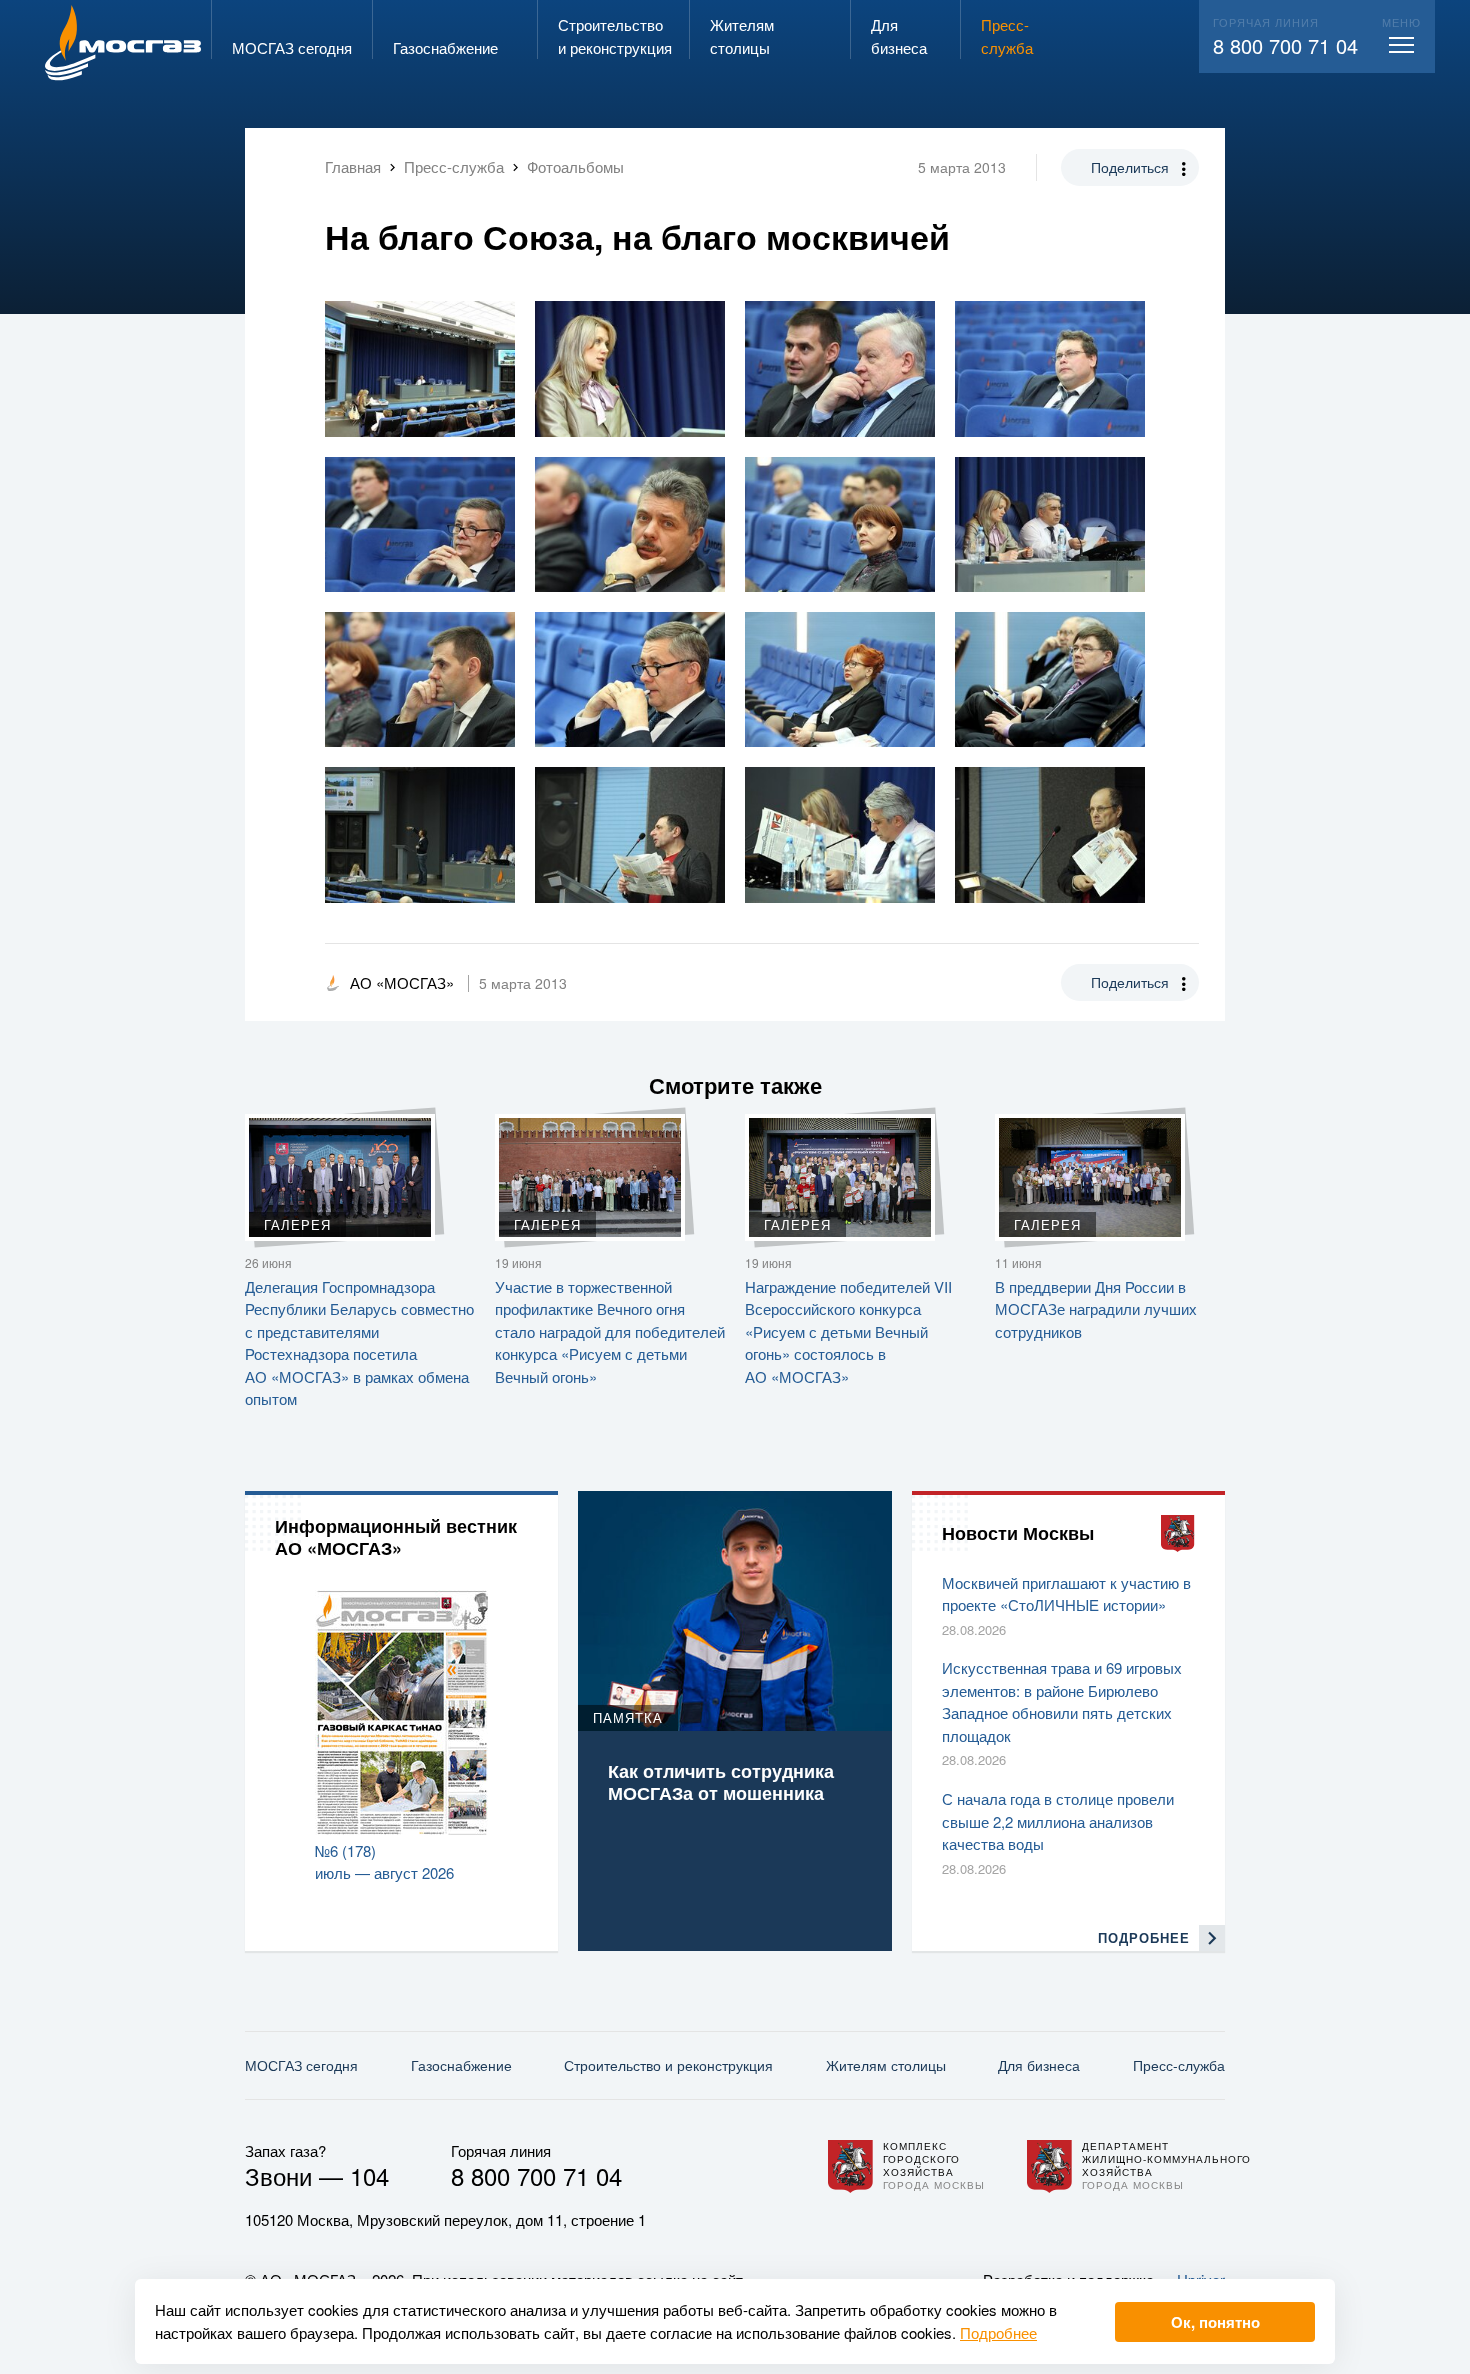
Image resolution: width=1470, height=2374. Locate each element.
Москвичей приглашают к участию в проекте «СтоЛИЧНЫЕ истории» (1066, 1594)
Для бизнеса (1039, 2065)
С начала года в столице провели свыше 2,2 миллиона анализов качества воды (1058, 1821)
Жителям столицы (886, 2065)
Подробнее (998, 2332)
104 (369, 2175)
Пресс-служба (1179, 2065)
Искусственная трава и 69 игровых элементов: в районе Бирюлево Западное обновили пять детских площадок (1062, 1701)
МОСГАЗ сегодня (301, 2065)
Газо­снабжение (461, 2065)
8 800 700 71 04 (1285, 45)
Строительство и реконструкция (668, 2065)
